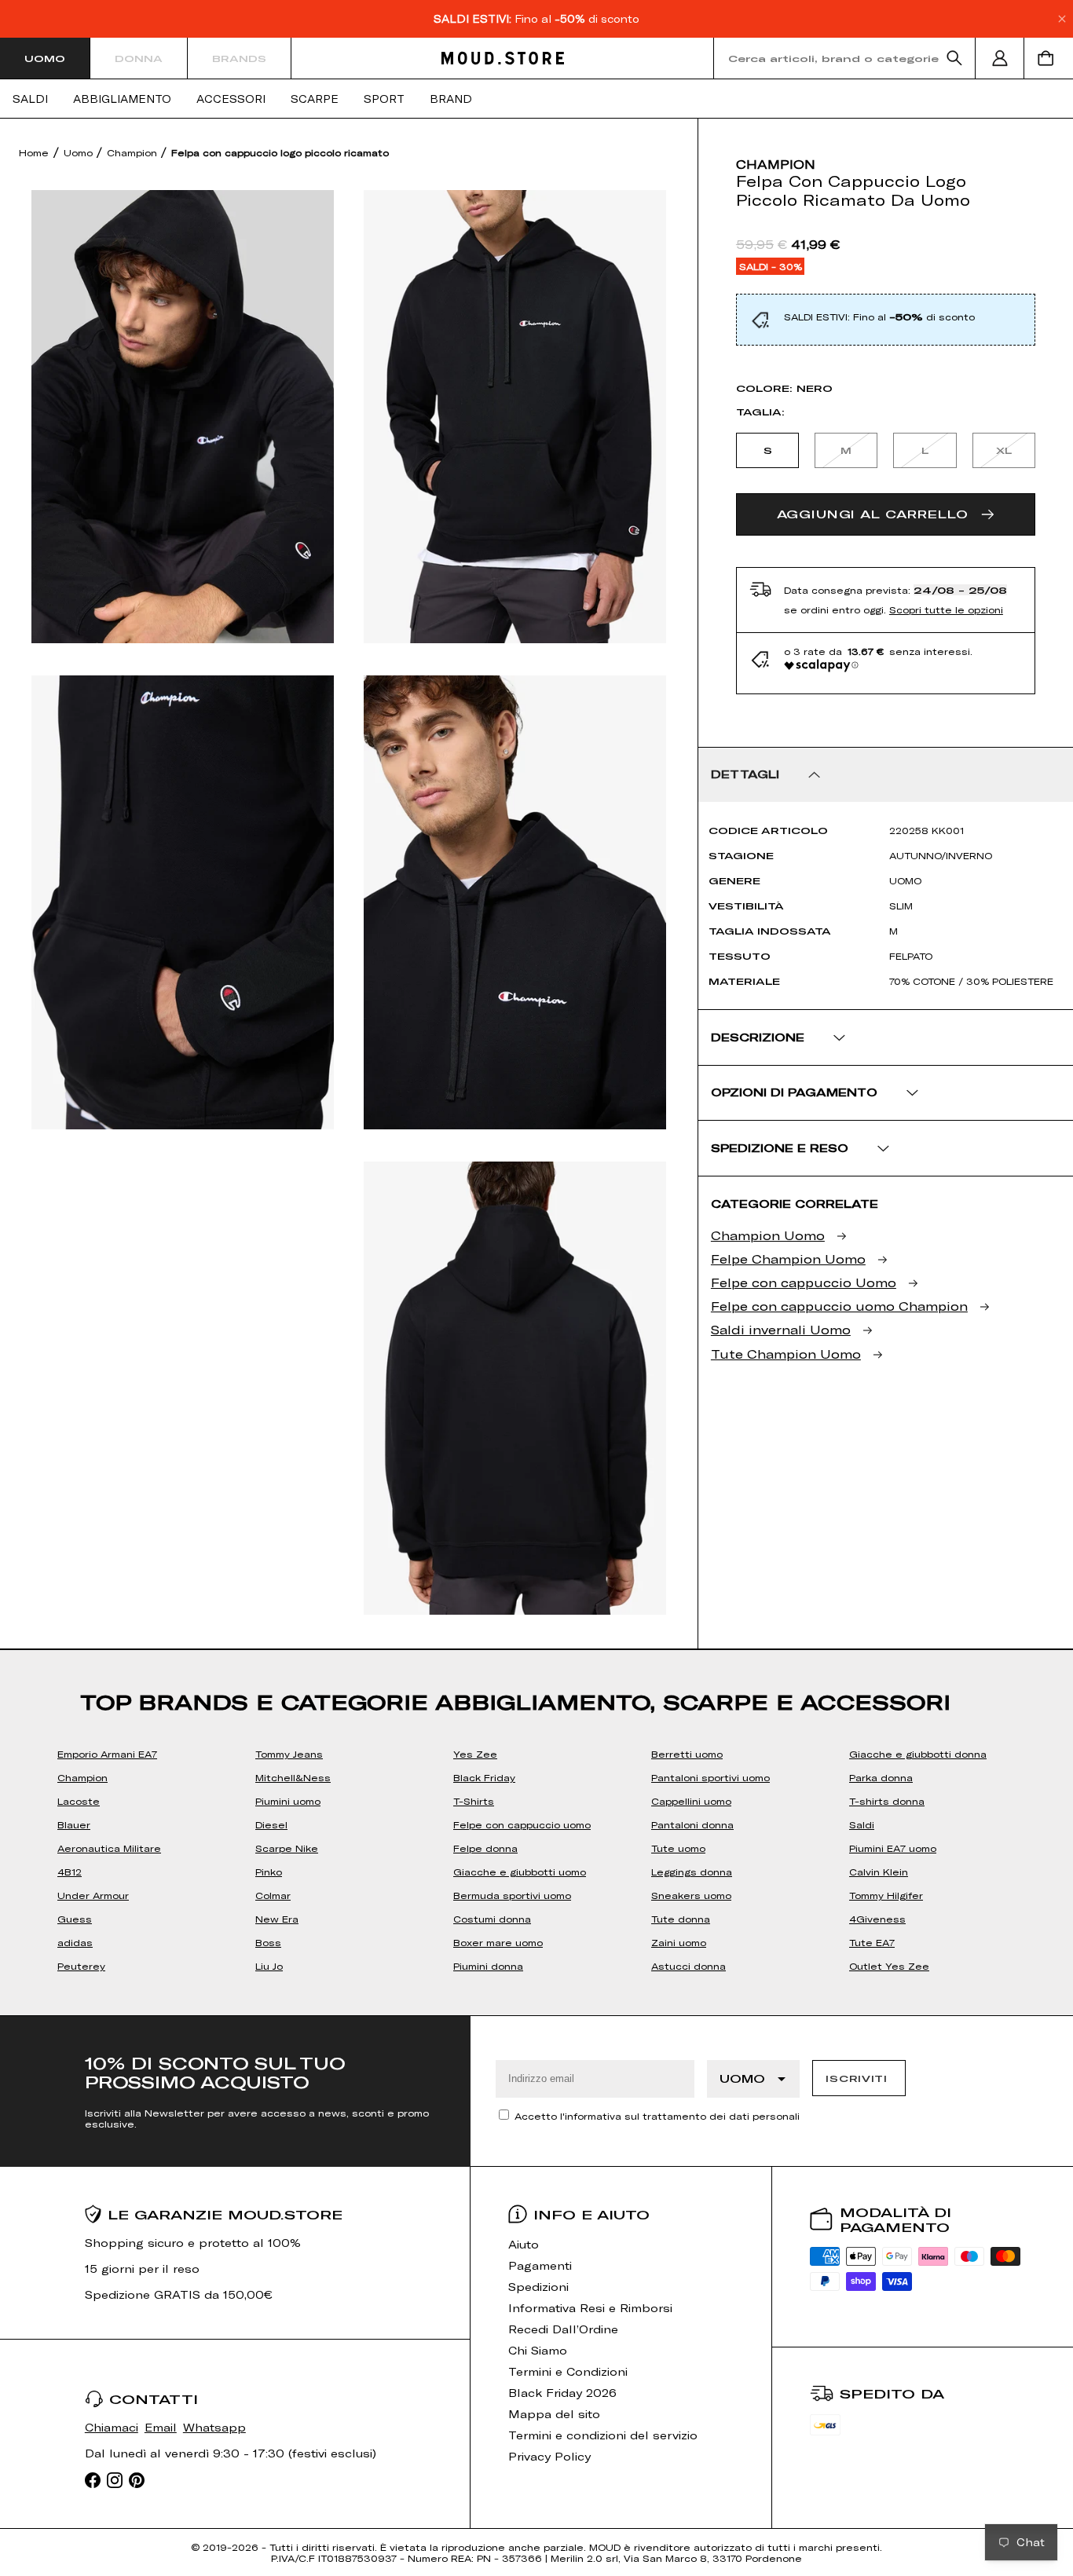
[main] (536, 1067)
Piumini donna (488, 1966)
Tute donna (681, 1919)
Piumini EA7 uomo (893, 1848)
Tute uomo (678, 1848)
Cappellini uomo (691, 1801)
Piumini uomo (288, 1801)
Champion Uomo (768, 1235)
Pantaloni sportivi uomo (710, 1777)
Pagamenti (540, 2265)
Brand (451, 99)
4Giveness (877, 1919)
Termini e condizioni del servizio (603, 2435)
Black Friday (484, 1777)
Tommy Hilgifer (886, 1895)
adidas (75, 1942)
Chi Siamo (538, 2350)
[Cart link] (1049, 58)
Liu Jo (269, 1966)
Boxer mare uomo (498, 1942)
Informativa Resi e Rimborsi (590, 2308)
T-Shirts (474, 1801)
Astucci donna (688, 1966)
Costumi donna (492, 1919)
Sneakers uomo (691, 1895)
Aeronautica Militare (109, 1848)
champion (776, 164)
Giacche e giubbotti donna (918, 1754)
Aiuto (524, 2244)
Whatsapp (214, 2427)
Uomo (45, 58)
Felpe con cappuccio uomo (522, 1824)
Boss (268, 1942)
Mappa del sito (554, 2414)
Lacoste (79, 1801)
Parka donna (881, 1777)
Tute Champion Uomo (786, 1354)
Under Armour (93, 1895)
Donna (139, 58)
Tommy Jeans (289, 1754)
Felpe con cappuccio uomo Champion (839, 1306)
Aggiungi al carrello (873, 514)
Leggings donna (692, 1872)
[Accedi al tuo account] (1000, 58)
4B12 (70, 1872)
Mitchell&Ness (293, 1777)
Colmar (273, 1895)
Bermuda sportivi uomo (512, 1895)
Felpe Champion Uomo (788, 1259)
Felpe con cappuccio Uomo (804, 1282)
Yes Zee (475, 1754)
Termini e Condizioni (568, 2371)
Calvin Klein (879, 1872)
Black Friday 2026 (562, 2393)
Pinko (269, 1872)
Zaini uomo (679, 1942)
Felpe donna (485, 1848)
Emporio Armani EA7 (107, 1754)
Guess (75, 1919)
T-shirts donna (887, 1801)
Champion (134, 152)
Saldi (30, 99)
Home (34, 152)
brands (239, 58)
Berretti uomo (687, 1754)
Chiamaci (112, 2427)
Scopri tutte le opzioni (946, 609)
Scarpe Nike (287, 1848)
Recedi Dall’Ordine (563, 2329)
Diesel (271, 1824)
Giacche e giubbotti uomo (520, 1872)
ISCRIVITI (856, 2078)
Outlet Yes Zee (889, 1966)
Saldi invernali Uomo (781, 1329)
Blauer (74, 1824)
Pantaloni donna (692, 1824)
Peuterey (81, 1966)
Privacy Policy (549, 2456)
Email (161, 2427)
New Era (277, 1919)
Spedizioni (538, 2287)
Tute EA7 (872, 1942)
